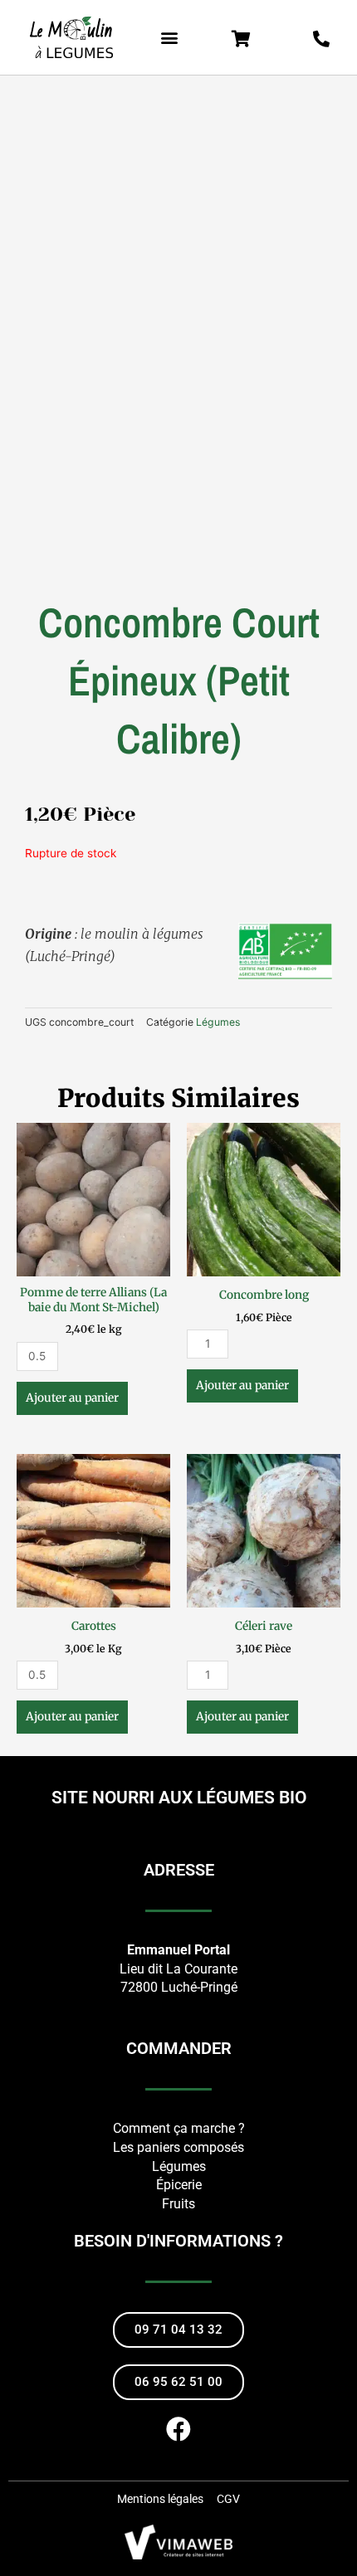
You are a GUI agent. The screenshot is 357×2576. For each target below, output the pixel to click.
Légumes (218, 1022)
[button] (170, 38)
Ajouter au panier (72, 1398)
